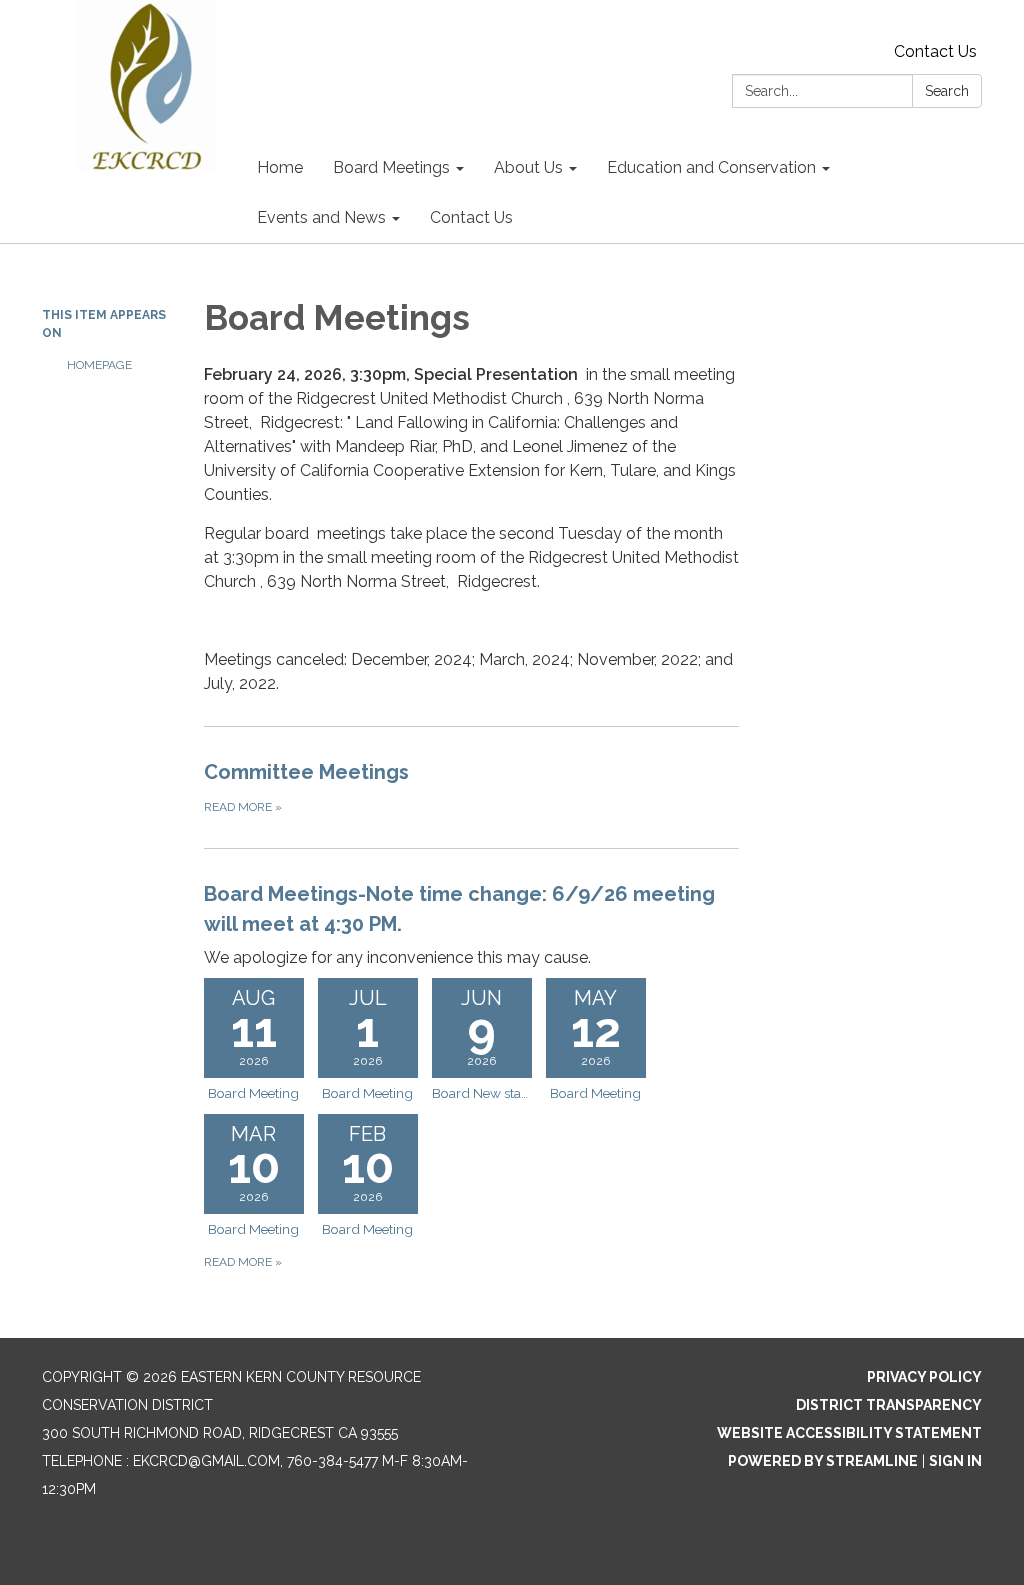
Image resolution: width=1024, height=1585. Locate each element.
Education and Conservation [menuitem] (711, 167)
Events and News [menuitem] (321, 217)
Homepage (99, 365)
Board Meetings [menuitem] (391, 167)
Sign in (955, 1461)
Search (947, 91)
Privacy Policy (924, 1377)
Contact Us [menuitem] (471, 217)
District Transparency (889, 1405)
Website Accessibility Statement (849, 1433)
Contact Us (935, 51)
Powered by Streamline (823, 1461)
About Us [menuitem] (528, 167)
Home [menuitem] (280, 167)
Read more (243, 1262)
